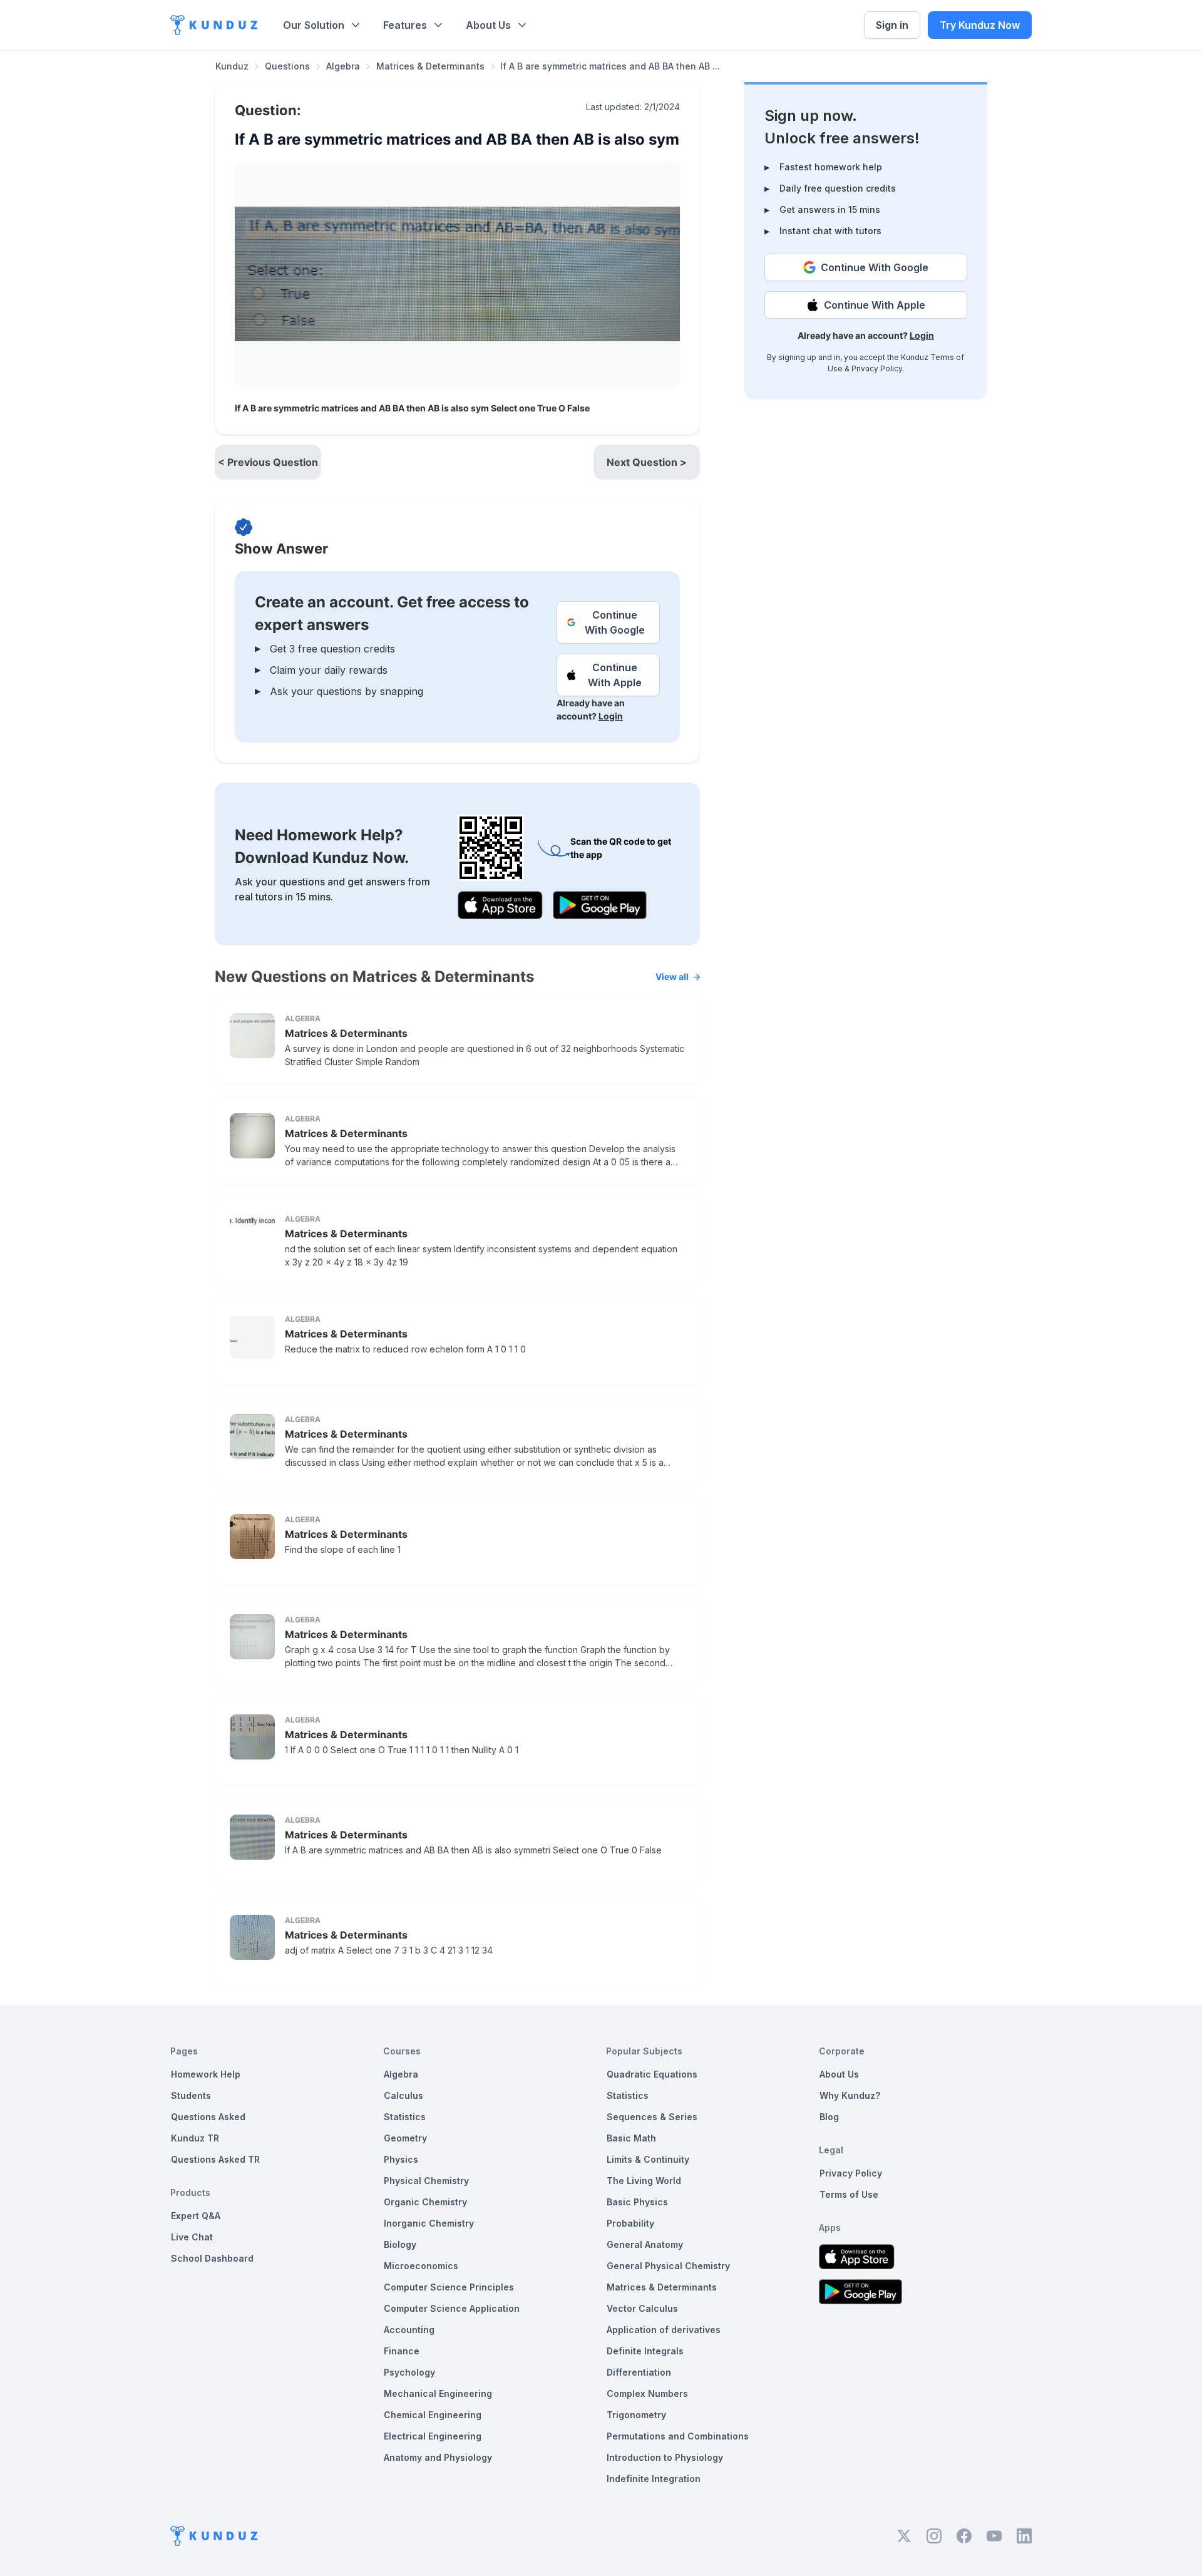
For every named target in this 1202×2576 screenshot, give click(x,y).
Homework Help (206, 2074)
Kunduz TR (195, 2138)
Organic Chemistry (425, 2202)
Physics (401, 2159)
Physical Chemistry (426, 2181)
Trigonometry (636, 2415)
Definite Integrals (645, 2351)
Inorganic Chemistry (429, 2223)
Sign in (892, 25)
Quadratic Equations (652, 2074)
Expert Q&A (196, 2216)
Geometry (405, 2138)
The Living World (644, 2181)
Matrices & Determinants (430, 66)
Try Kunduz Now (980, 25)
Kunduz (232, 66)
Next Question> (647, 462)
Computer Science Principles (449, 2287)
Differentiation (639, 2372)
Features (405, 25)
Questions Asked (208, 2117)
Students (191, 2095)
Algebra (343, 66)
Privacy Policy (877, 368)
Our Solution (314, 25)
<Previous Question (268, 462)
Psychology (409, 2372)
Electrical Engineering (433, 2436)
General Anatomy (645, 2244)
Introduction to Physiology (665, 2457)
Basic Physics (637, 2202)
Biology (400, 2244)
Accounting (409, 2330)
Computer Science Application (452, 2308)
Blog (829, 2117)
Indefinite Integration (654, 2479)
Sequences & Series (652, 2117)
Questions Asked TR (215, 2159)
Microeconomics (421, 2266)
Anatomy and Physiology (438, 2457)
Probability (630, 2223)
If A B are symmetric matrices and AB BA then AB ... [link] (610, 66)
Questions (287, 66)
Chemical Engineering (433, 2415)
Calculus (403, 2095)
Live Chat (192, 2237)
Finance (402, 2351)
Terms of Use (849, 2194)
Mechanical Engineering (438, 2393)
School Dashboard (212, 2258)
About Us (488, 25)
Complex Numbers (647, 2393)
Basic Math (631, 2138)
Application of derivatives (664, 2330)
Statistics (405, 2117)
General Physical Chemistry (668, 2266)
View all (672, 976)
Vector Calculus (642, 2308)
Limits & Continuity (648, 2159)
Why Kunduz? (850, 2095)
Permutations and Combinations (678, 2436)
